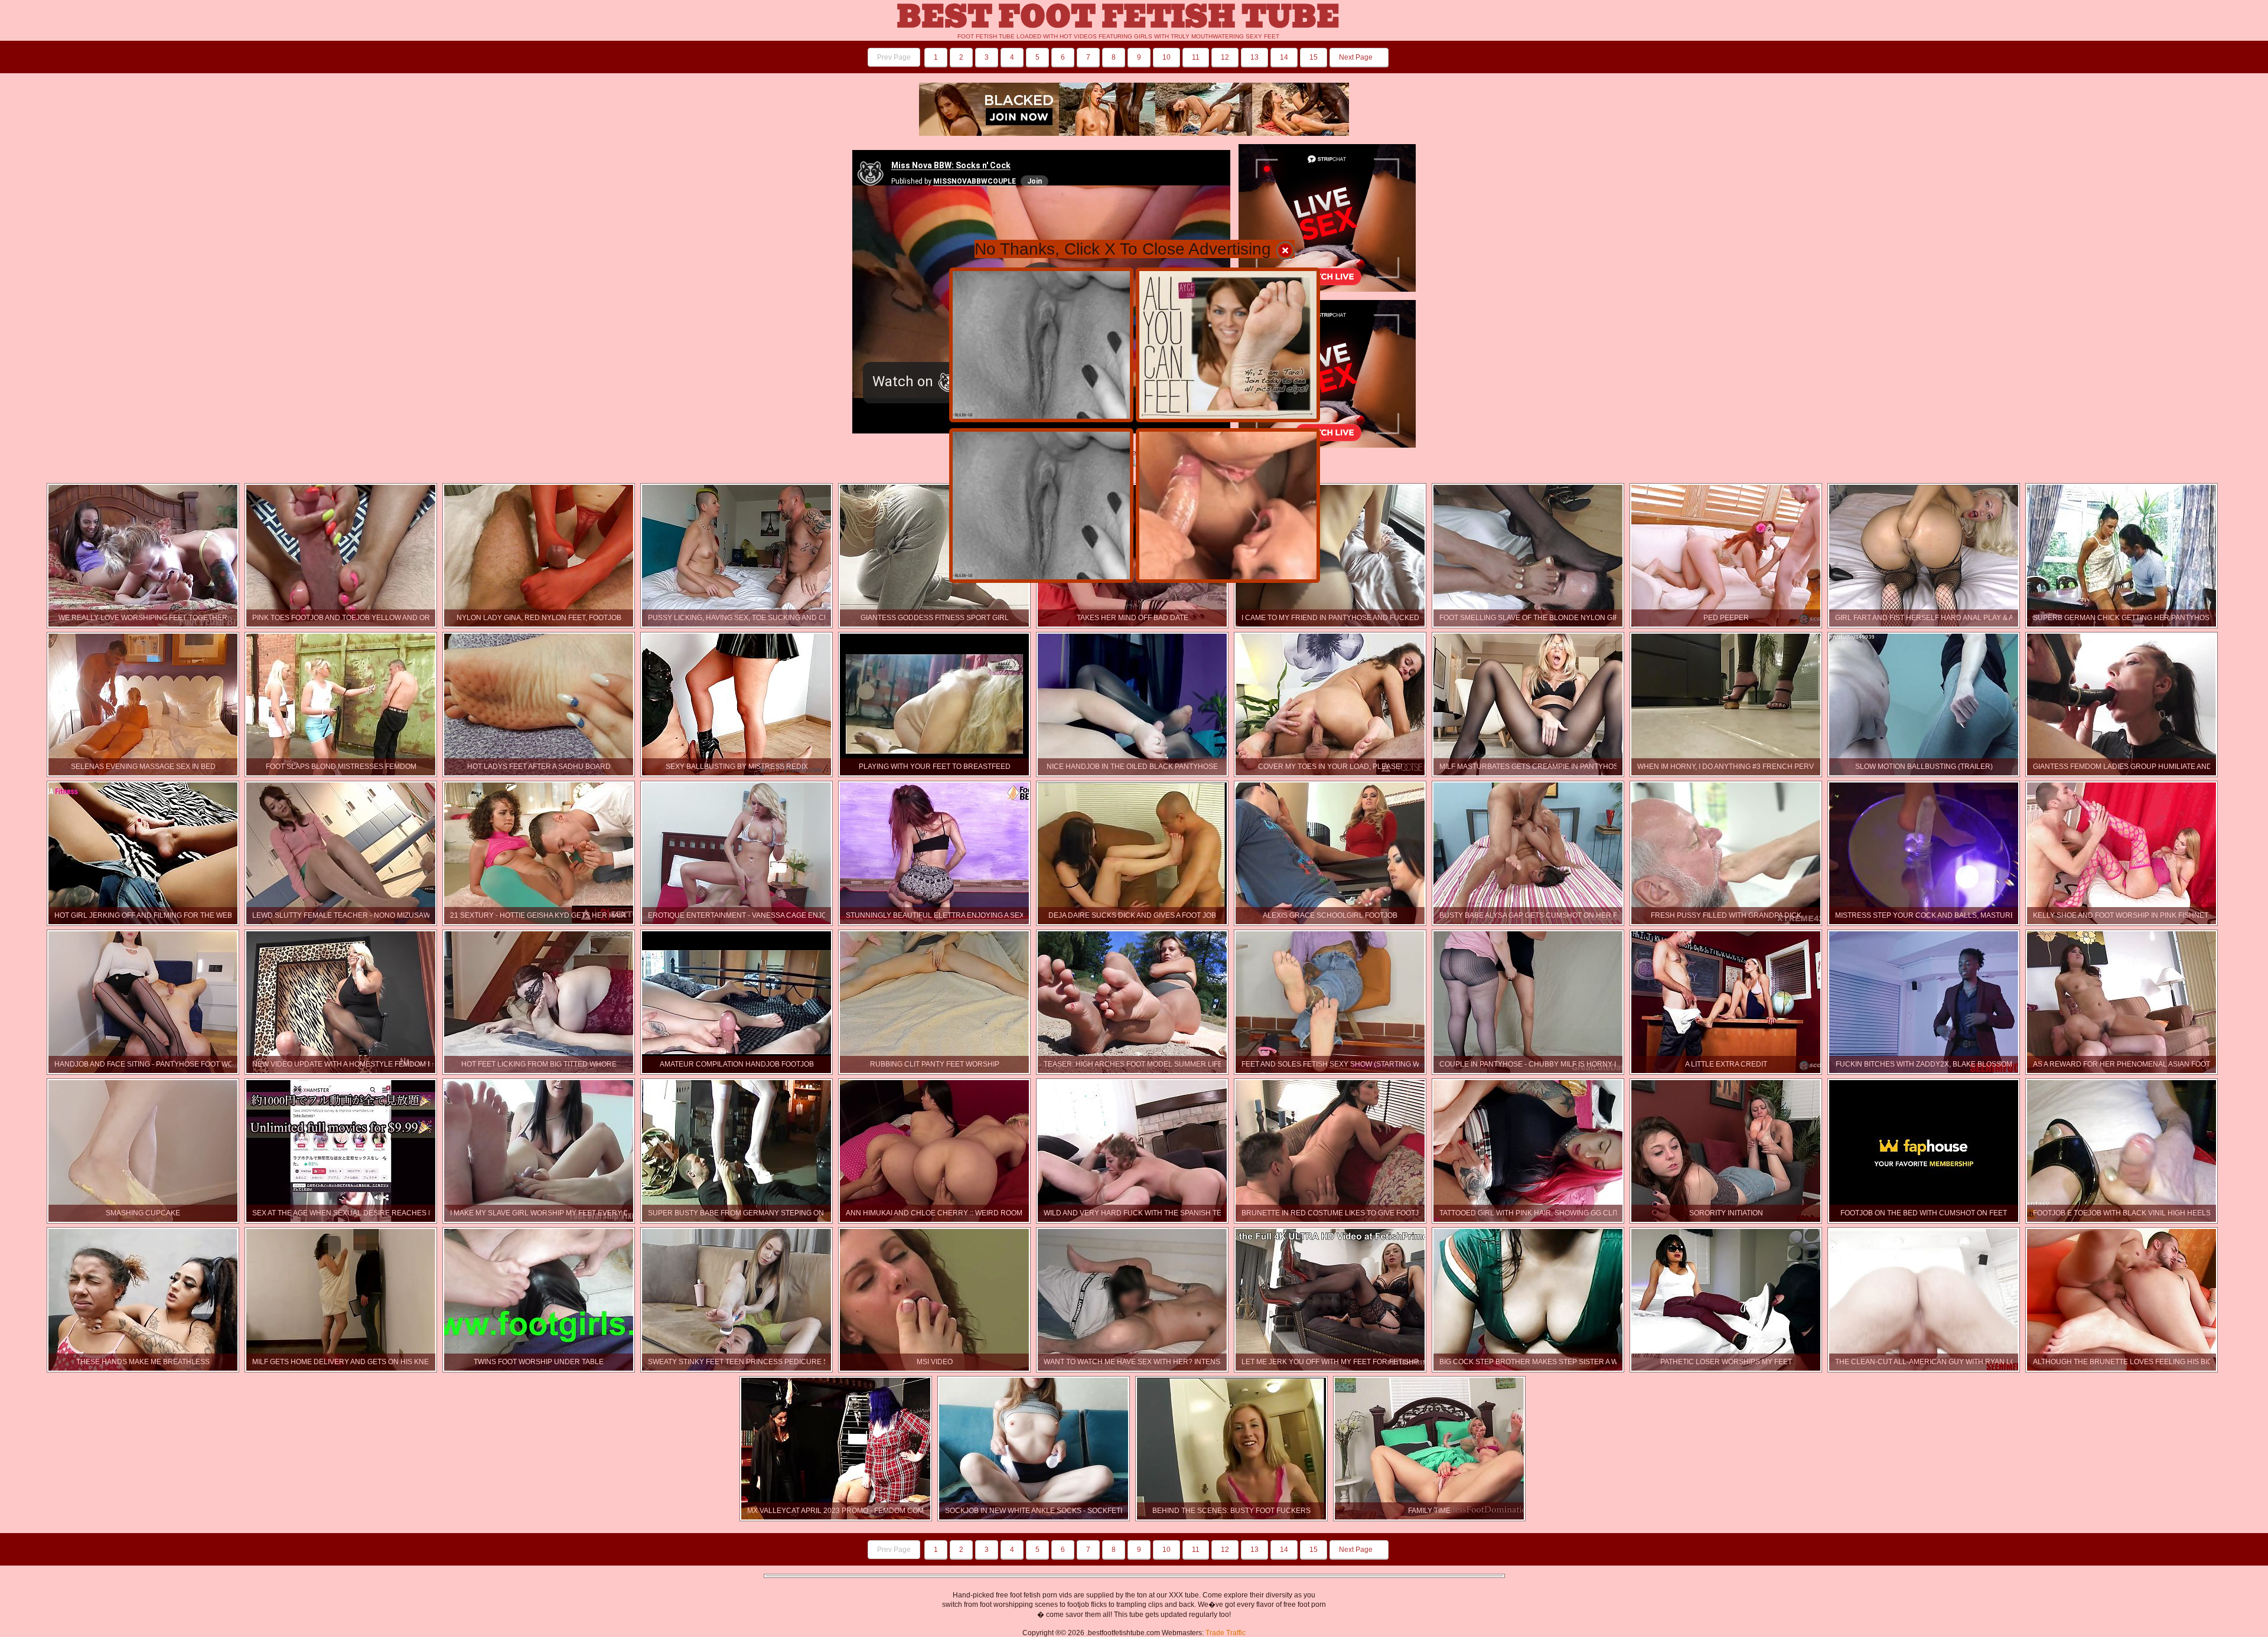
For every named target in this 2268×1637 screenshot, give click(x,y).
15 (1314, 57)
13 (1254, 57)
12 (1225, 57)
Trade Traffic (1226, 1633)
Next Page (1357, 57)
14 (1284, 57)
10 (1166, 57)
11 (1196, 57)
